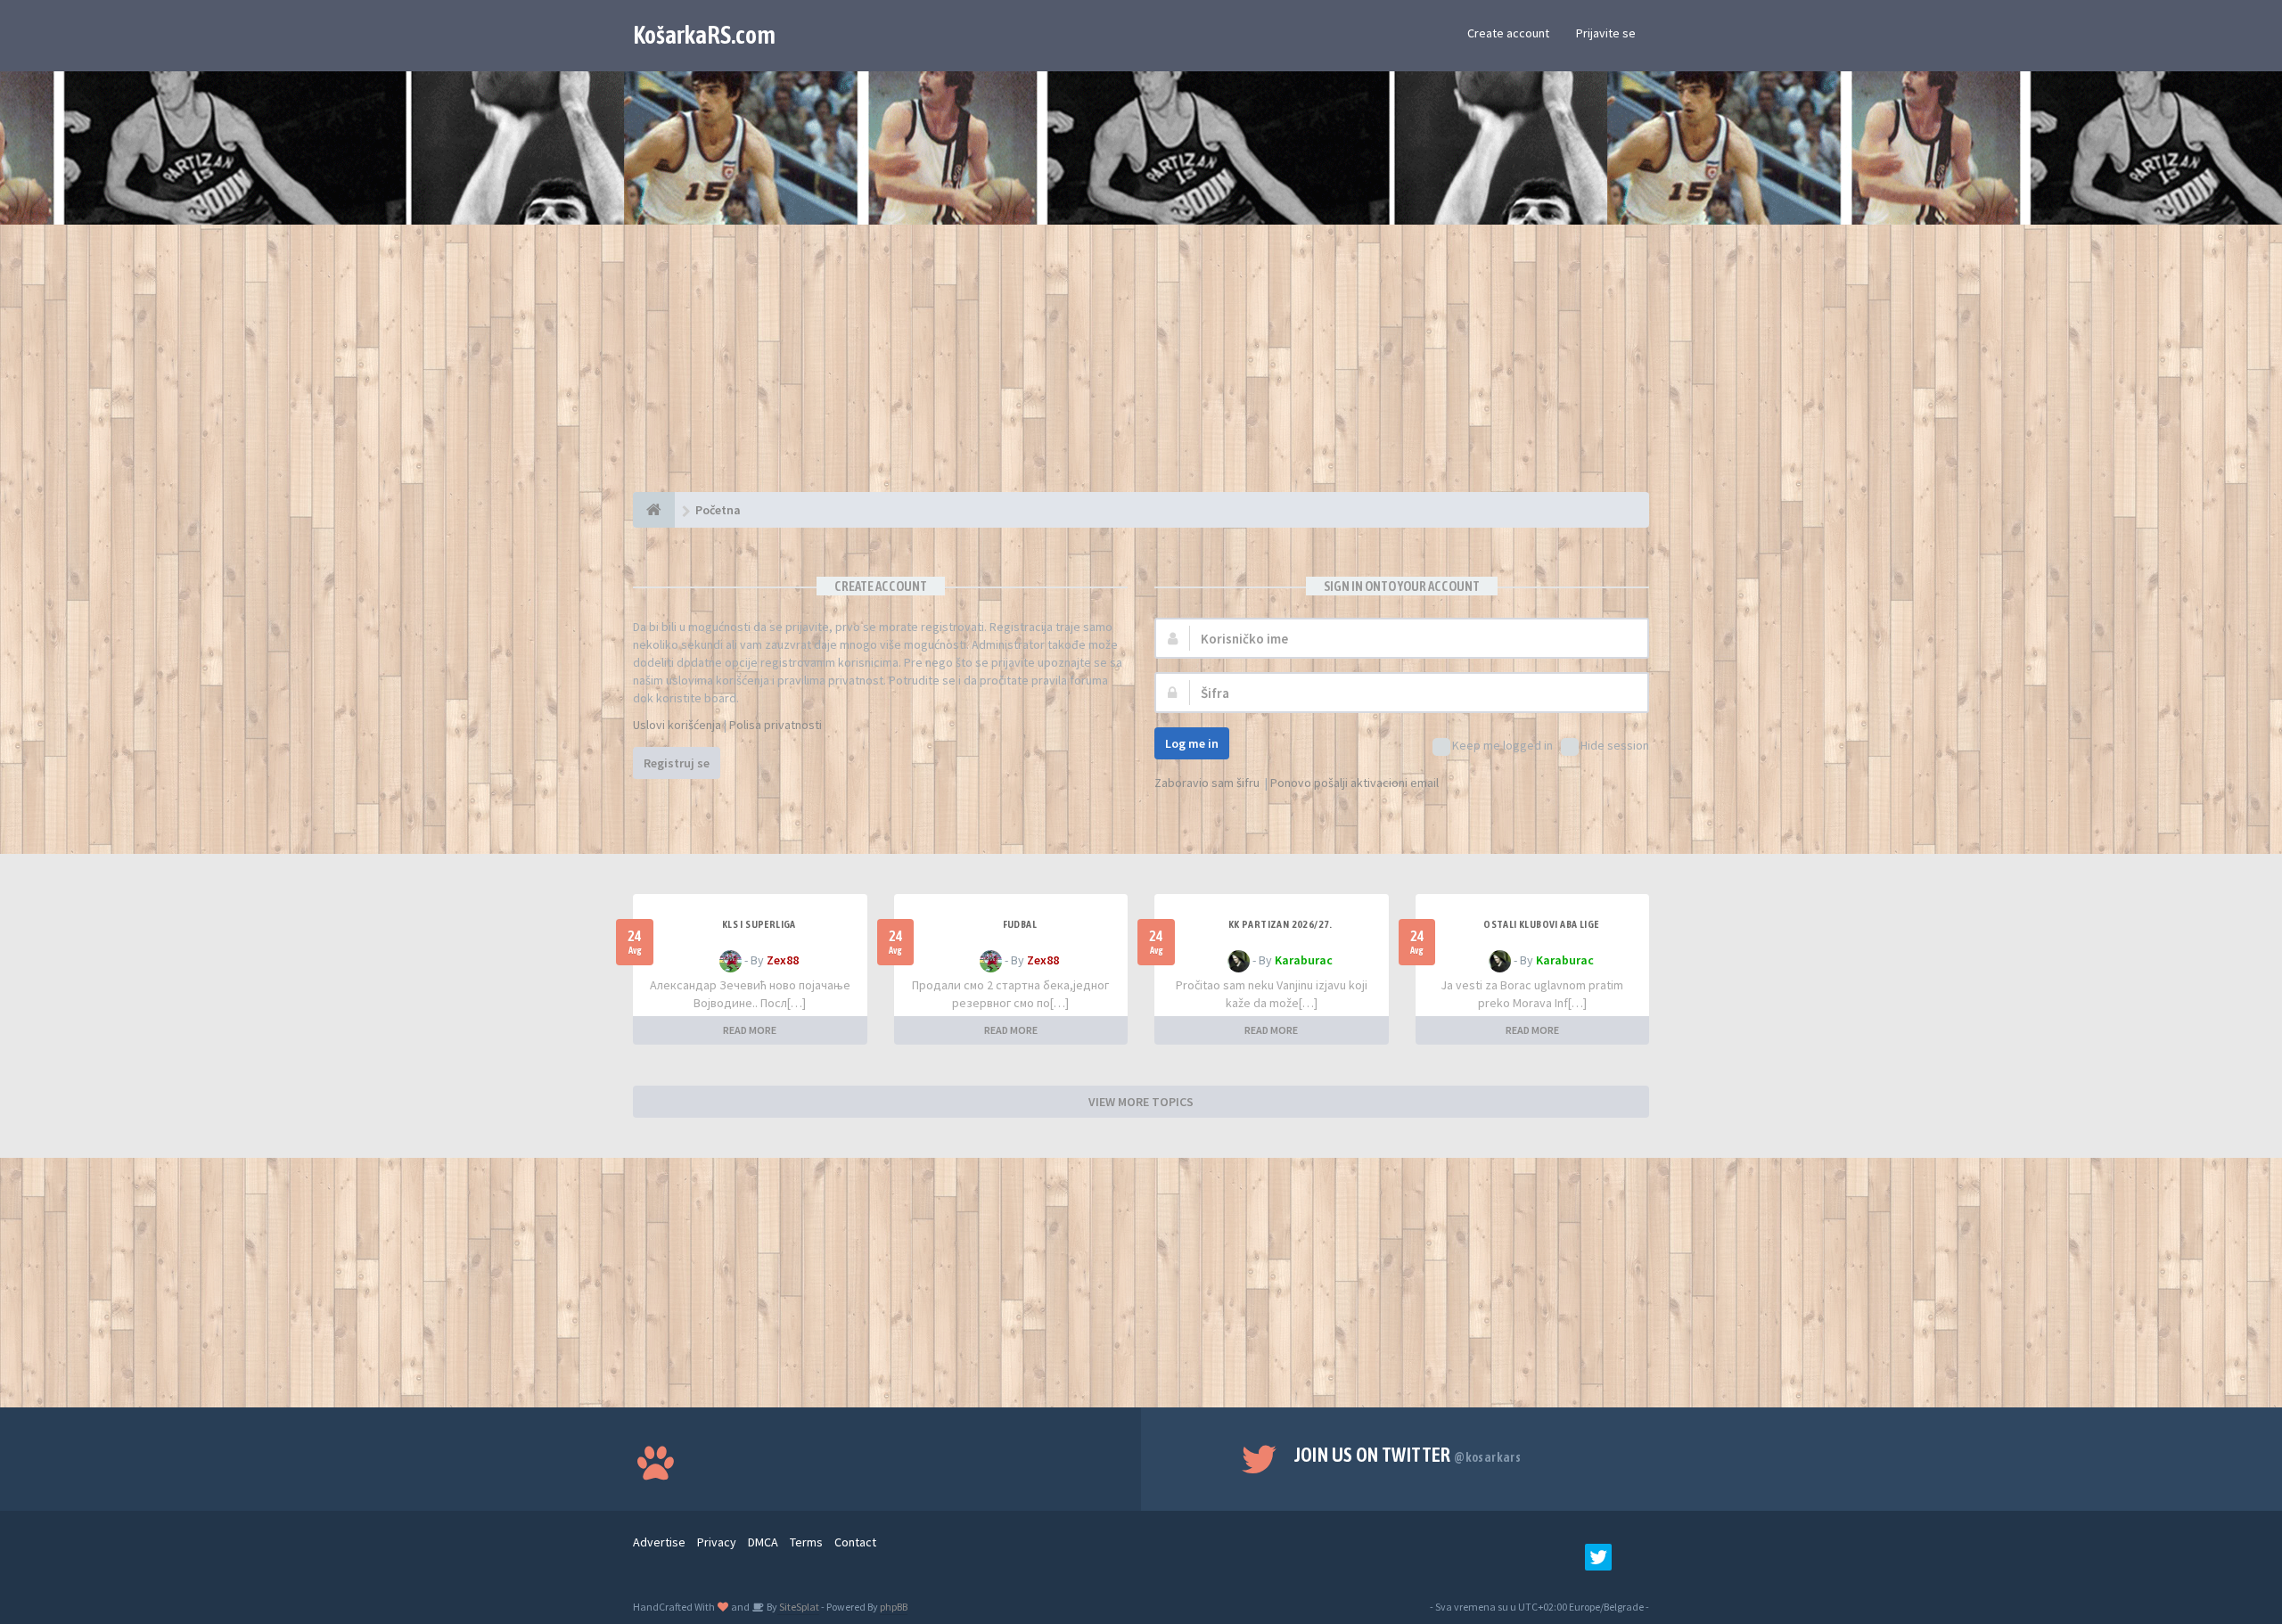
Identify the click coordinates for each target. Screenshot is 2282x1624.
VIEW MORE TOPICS (1141, 1102)
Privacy (717, 1542)
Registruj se (677, 763)
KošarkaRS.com (704, 35)
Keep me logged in (1502, 745)
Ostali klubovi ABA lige (1541, 924)
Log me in (1192, 743)
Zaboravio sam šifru (1207, 783)
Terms (806, 1542)
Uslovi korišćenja (677, 725)
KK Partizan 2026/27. (1281, 924)
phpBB (894, 1607)
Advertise (659, 1542)
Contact (855, 1542)
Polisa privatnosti (776, 725)
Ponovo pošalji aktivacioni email (1354, 783)
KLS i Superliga (759, 924)
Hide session (1615, 745)
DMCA (763, 1542)
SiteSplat (798, 1607)
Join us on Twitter (1408, 1455)
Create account (1508, 33)
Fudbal (1020, 924)
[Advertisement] (1141, 367)
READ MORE (750, 1030)
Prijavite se (1606, 33)
